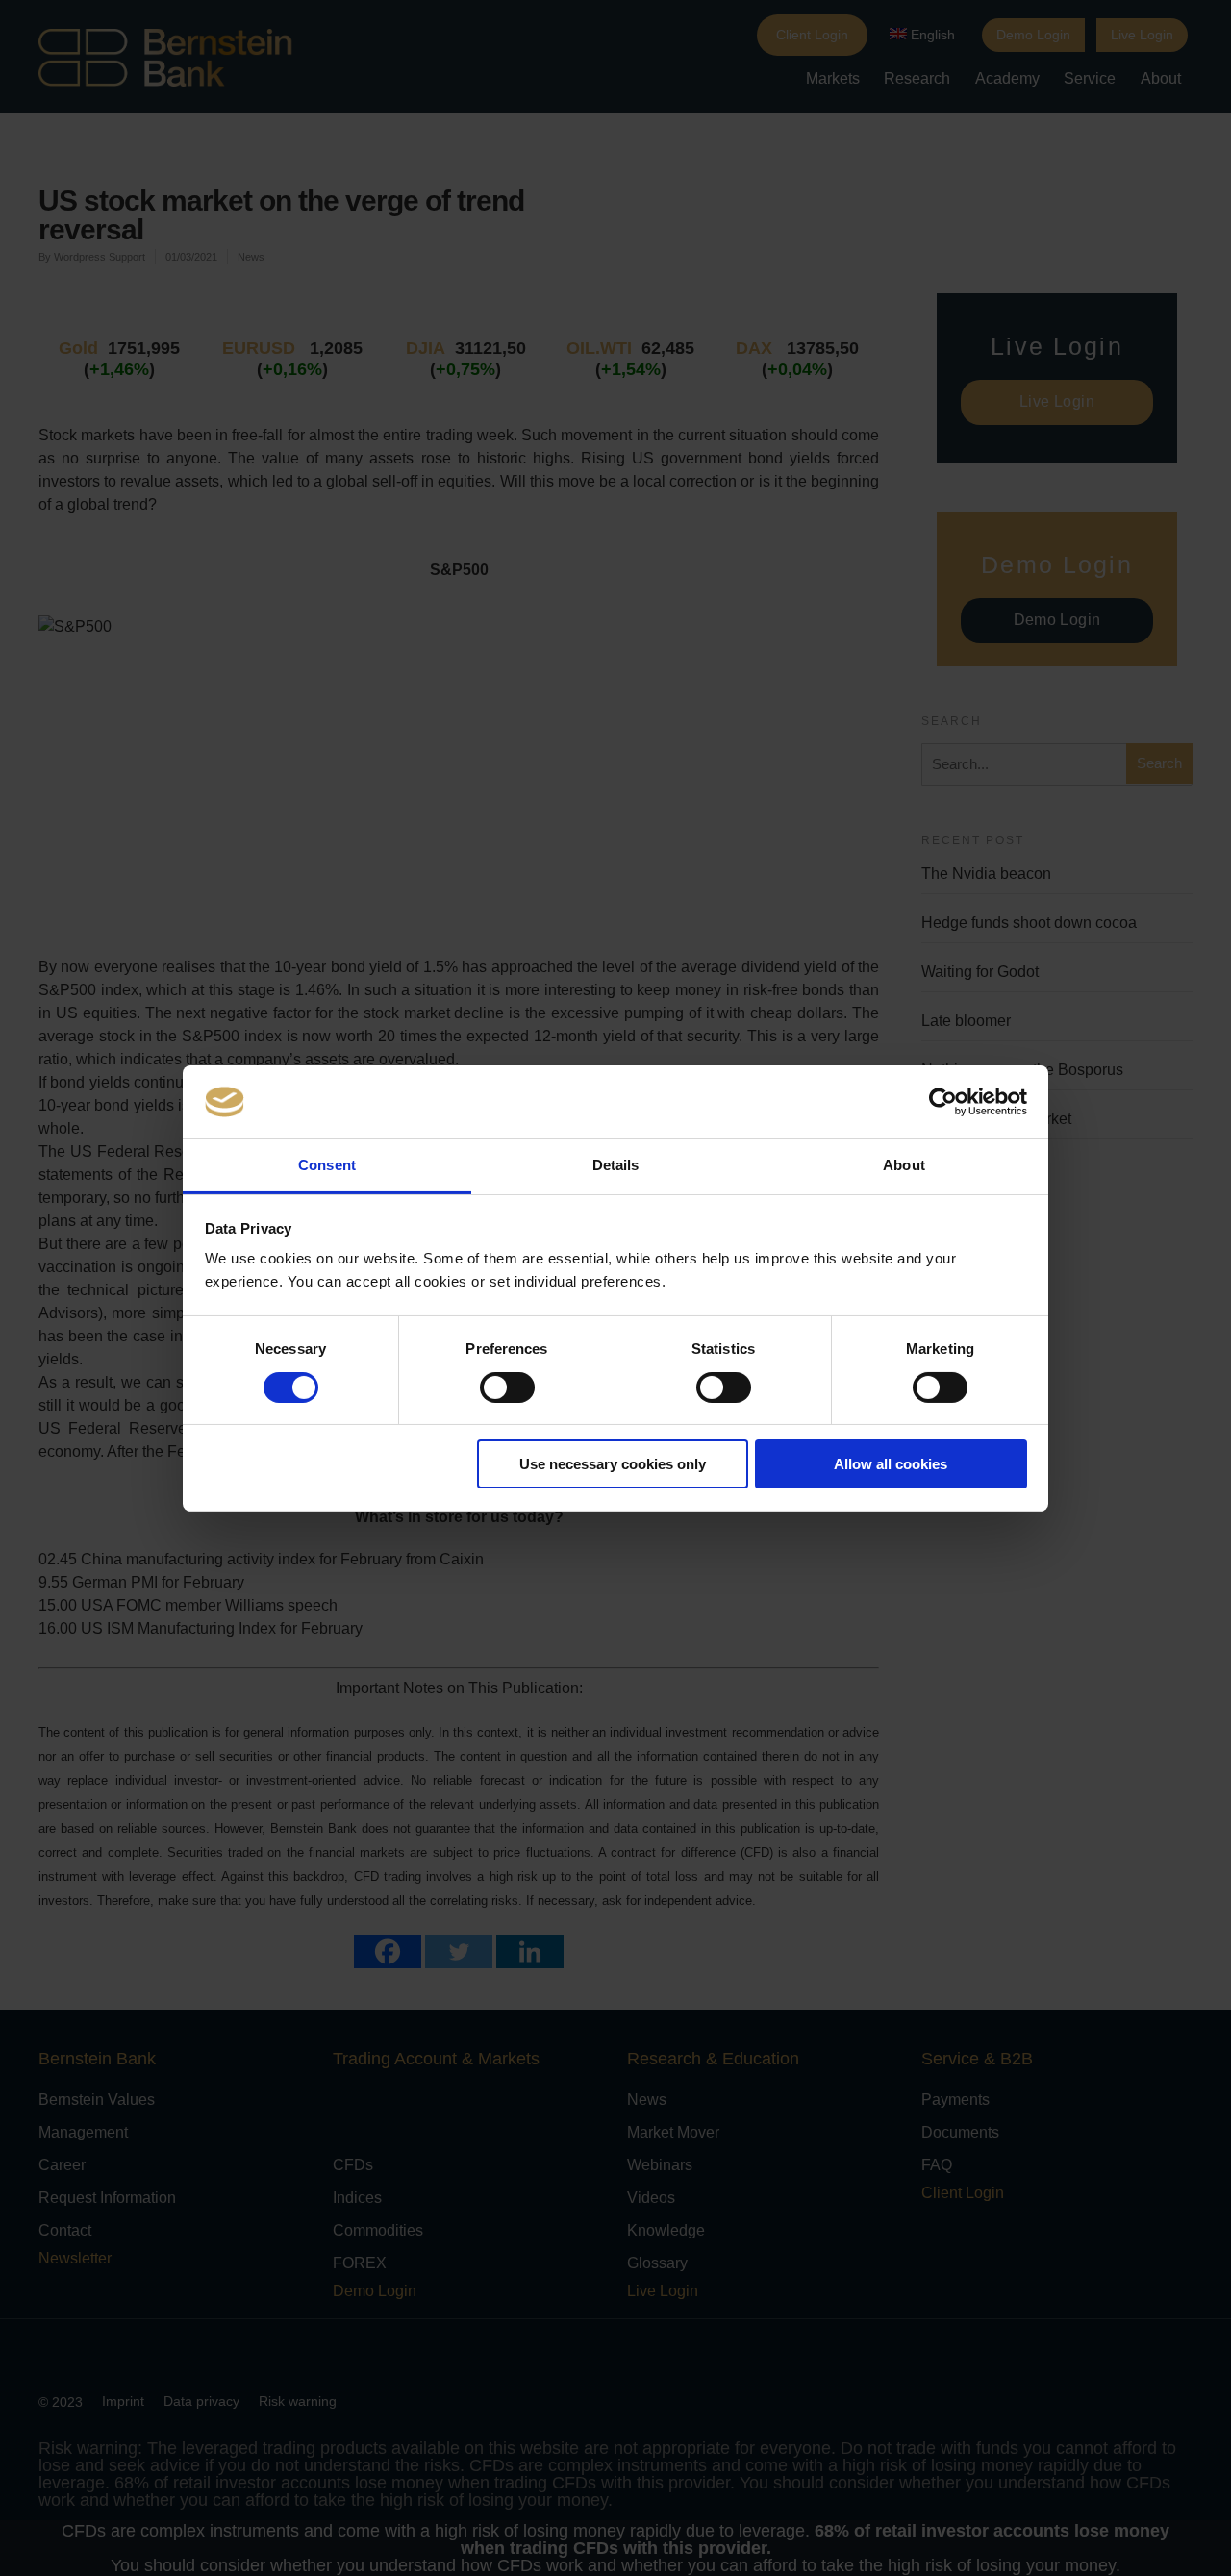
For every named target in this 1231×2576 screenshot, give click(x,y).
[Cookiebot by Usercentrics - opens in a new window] (943, 1102)
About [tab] (904, 1165)
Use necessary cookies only (613, 1464)
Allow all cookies (891, 1464)
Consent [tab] (327, 1165)
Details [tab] (616, 1165)
